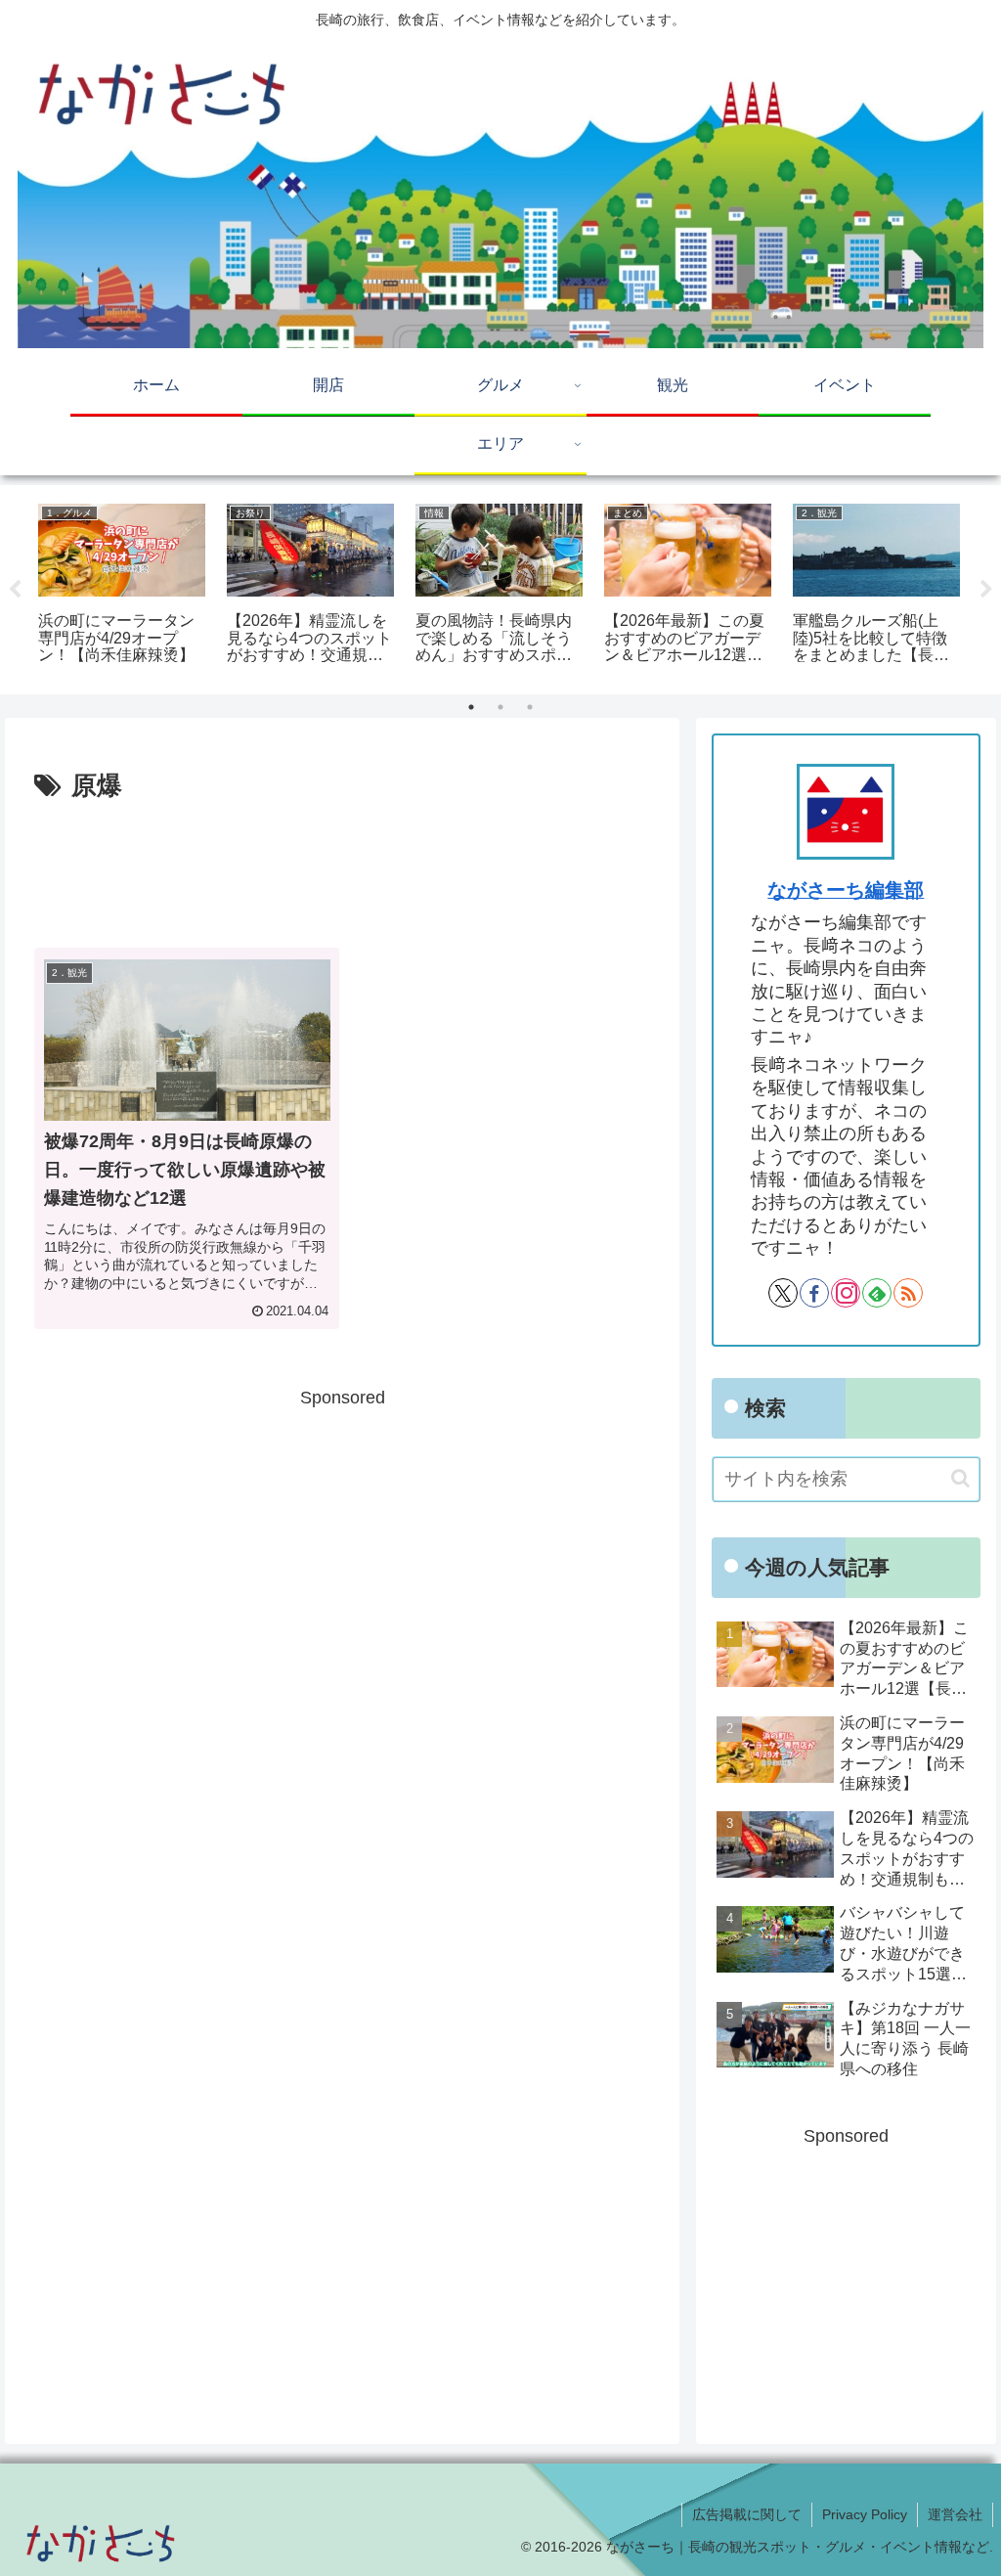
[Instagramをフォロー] (846, 1293)
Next (986, 590)
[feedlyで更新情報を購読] (877, 1293)
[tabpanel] (122, 586)
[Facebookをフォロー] (814, 1293)
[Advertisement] (342, 866)
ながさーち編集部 (846, 890)
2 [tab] (500, 707)
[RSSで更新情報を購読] (908, 1293)
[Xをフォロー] (783, 1293)
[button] (960, 1478)
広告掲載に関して (747, 2514)
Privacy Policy (865, 2514)
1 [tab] (471, 707)
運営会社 (955, 2514)
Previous (15, 590)
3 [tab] (530, 707)
